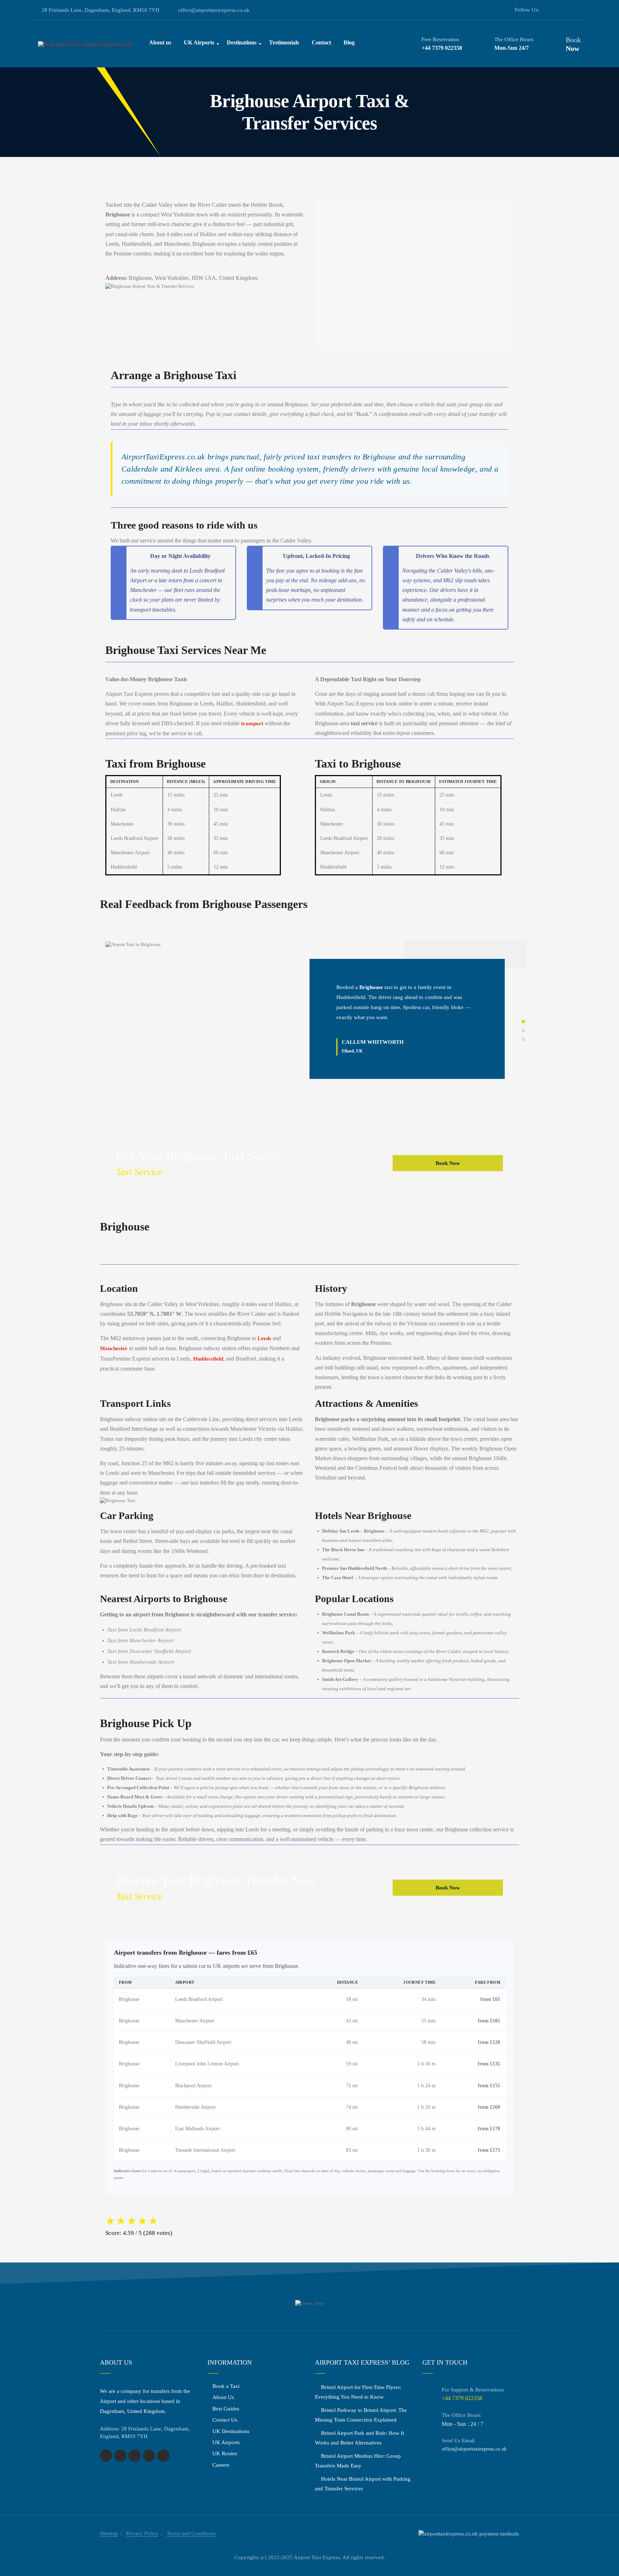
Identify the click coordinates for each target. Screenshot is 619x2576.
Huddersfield (208, 1359)
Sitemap (109, 2533)
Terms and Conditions (191, 2533)
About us (160, 42)
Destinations (242, 42)
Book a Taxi (226, 2386)
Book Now (448, 1163)
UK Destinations (231, 2431)
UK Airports (199, 42)
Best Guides (226, 2409)
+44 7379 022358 (442, 48)
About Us (223, 2397)
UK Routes (225, 2453)
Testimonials (284, 42)
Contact (321, 42)
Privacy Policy (142, 2533)
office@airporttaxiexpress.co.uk (214, 10)
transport (252, 723)
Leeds (264, 1338)
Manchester (114, 1348)
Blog (349, 42)
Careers (221, 2465)
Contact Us (225, 2420)
